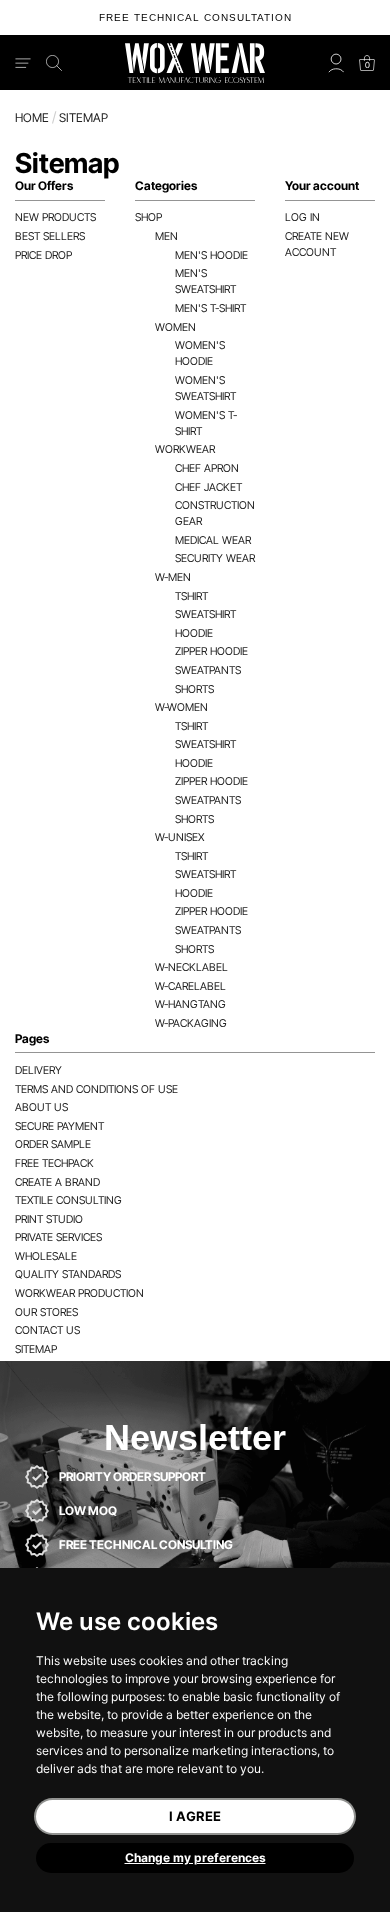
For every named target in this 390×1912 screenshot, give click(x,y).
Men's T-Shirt (210, 308)
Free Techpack (54, 1163)
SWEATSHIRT (205, 614)
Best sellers (50, 236)
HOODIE (194, 633)
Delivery (38, 1070)
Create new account (317, 244)
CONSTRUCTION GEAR (215, 513)
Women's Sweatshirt (205, 388)
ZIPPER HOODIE (211, 651)
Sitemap (36, 1349)
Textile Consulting (68, 1200)
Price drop (43, 255)
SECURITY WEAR (215, 558)
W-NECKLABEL (191, 967)
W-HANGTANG (190, 1004)
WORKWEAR (185, 449)
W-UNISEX (179, 837)
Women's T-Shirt (206, 423)
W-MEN (173, 577)
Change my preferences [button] (195, 1857)
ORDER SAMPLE (53, 1144)
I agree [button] (195, 1816)
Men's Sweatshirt (205, 281)
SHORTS (194, 689)
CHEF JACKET (208, 487)
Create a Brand (57, 1182)
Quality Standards (68, 1274)
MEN (166, 236)
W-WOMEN (181, 707)
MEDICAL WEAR (213, 540)
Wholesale (46, 1256)
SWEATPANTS (208, 670)
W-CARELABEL (190, 986)
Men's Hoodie (211, 255)
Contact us (47, 1330)
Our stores (46, 1312)
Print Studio (49, 1219)
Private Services (58, 1237)
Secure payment (59, 1126)
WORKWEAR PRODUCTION (79, 1293)
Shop (148, 217)
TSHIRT (191, 596)
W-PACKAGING (191, 1023)
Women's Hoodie (200, 353)
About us (41, 1107)
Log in (302, 217)
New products (55, 217)
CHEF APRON (207, 468)
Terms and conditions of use (96, 1089)
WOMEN (175, 327)
